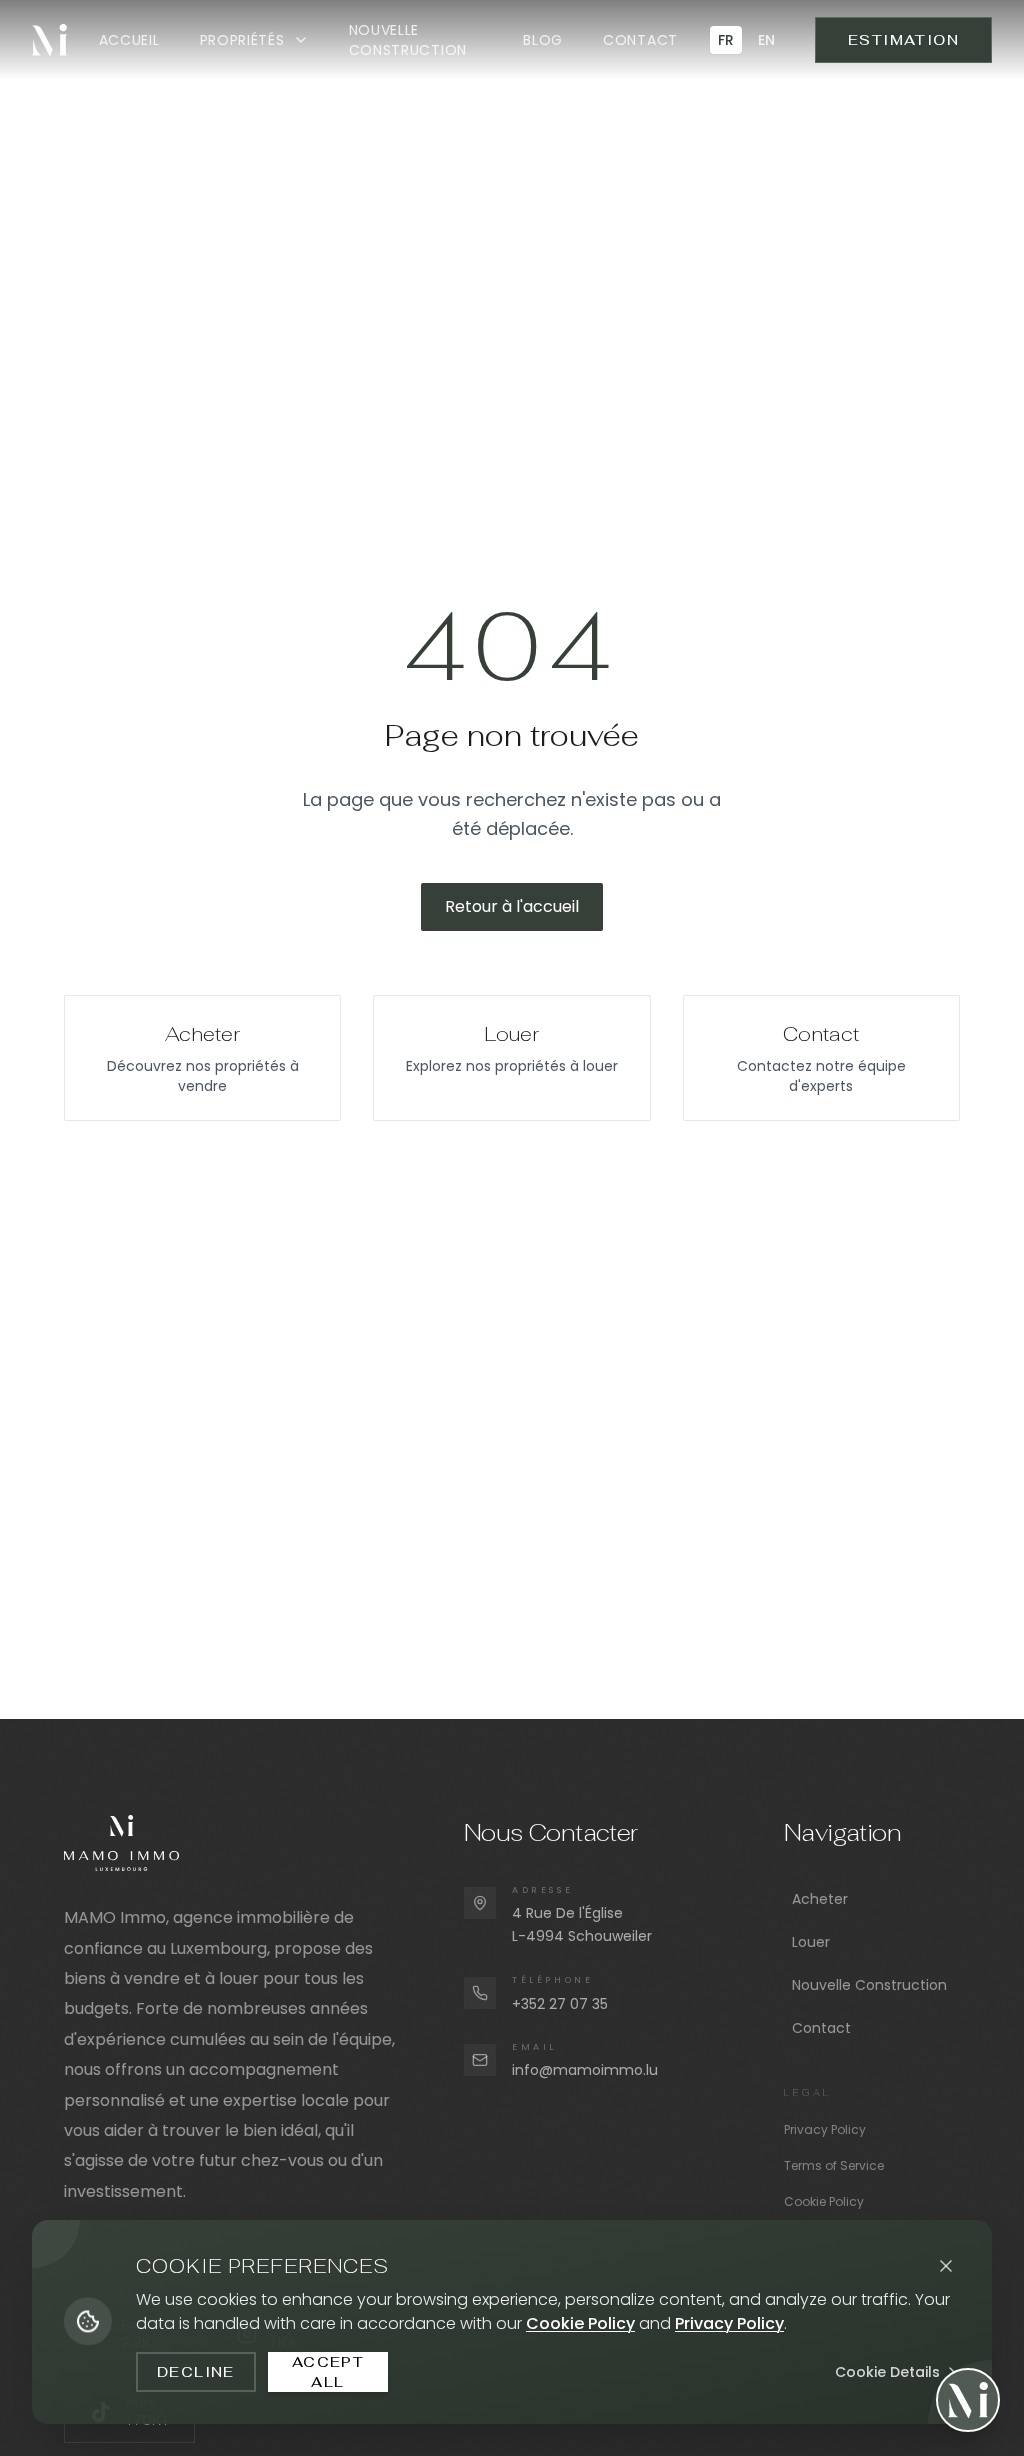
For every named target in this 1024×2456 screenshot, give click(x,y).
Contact (821, 2028)
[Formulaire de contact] (968, 2400)
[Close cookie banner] (946, 2266)
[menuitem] (129, 40)
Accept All (328, 2372)
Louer (811, 1942)
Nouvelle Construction (869, 1985)
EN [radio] (766, 40)
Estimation (903, 40)
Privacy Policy (825, 2129)
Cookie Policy (824, 2201)
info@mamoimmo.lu (585, 2070)
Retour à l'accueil (512, 906)
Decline (196, 2372)
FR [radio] (726, 40)
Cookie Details (887, 2372)
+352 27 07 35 (560, 2004)
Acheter (820, 1899)
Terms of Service (834, 2165)
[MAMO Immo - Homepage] (49, 40)
